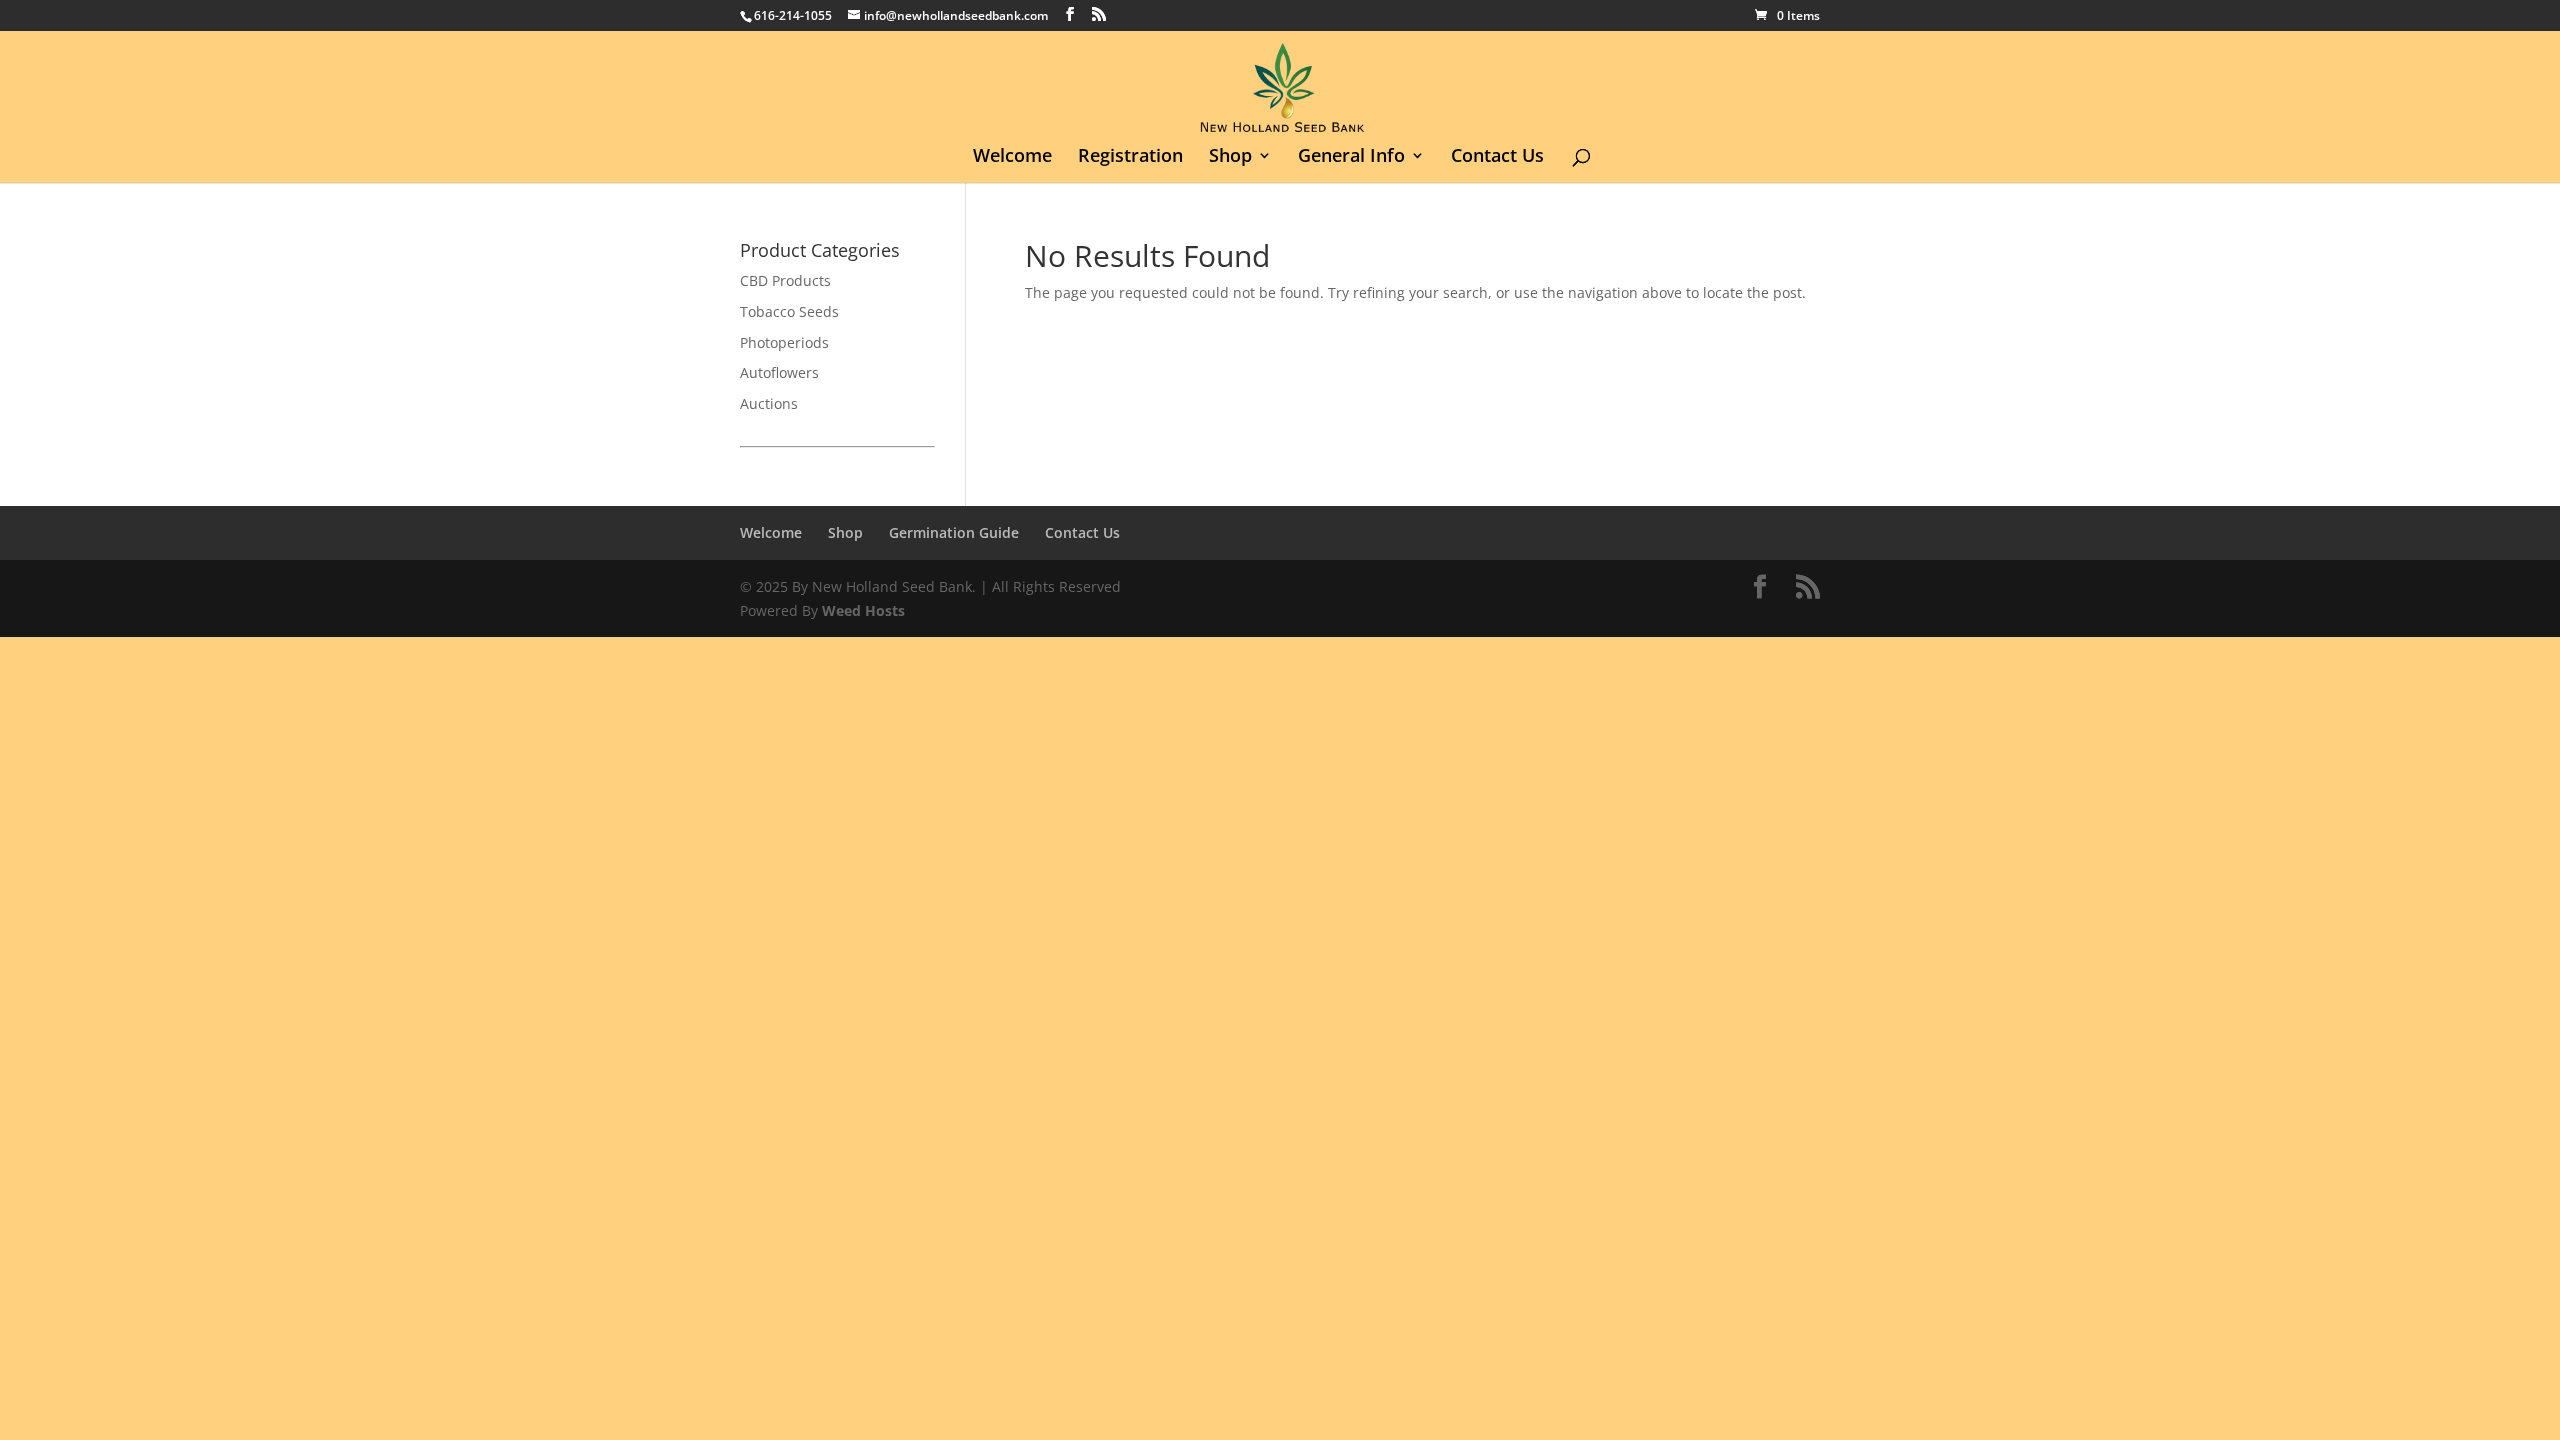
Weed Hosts (863, 610)
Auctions (769, 403)
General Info (1351, 157)
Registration (1130, 157)
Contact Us (1497, 157)
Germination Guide (954, 532)
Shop (1230, 157)
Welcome (1012, 157)
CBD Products (785, 280)
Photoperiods (784, 342)
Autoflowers (779, 372)
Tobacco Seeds (789, 311)
